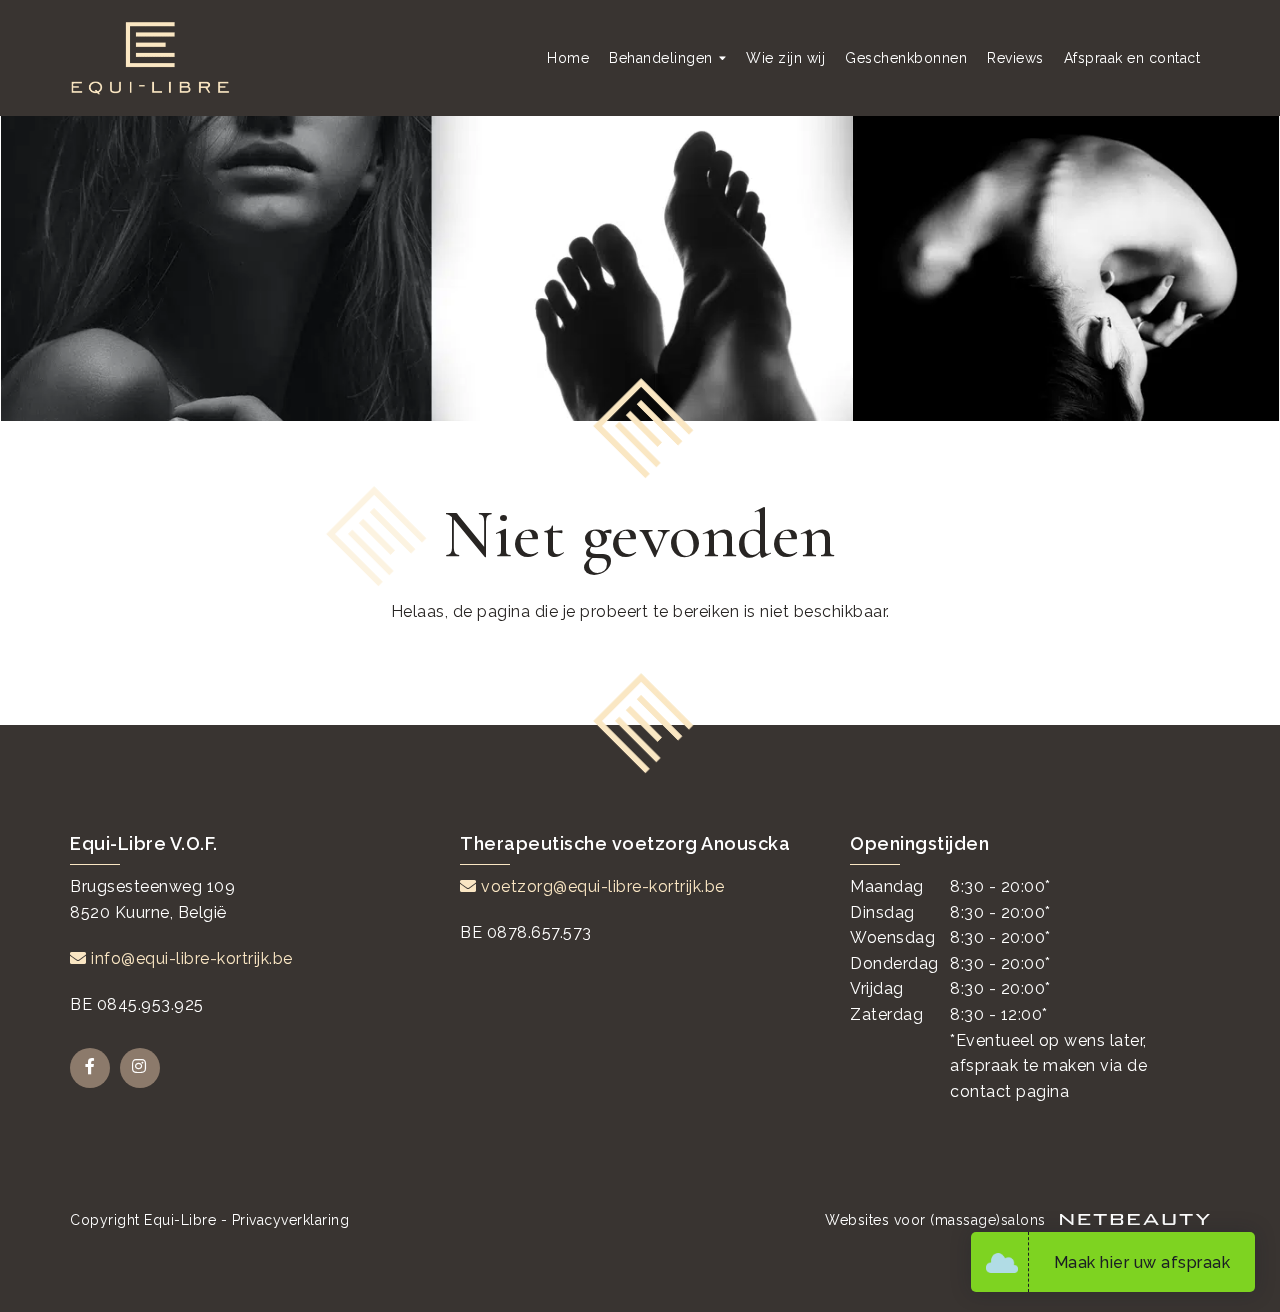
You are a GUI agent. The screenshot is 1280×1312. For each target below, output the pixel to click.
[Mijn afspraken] (1006, 1262)
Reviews (1015, 58)
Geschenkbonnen (906, 58)
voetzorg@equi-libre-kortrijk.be (601, 886)
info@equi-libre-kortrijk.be (190, 958)
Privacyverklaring (291, 1220)
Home (568, 58)
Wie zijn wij (785, 58)
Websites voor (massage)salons (937, 1220)
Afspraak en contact (1132, 58)
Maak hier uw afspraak (1142, 1262)
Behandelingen (661, 58)
